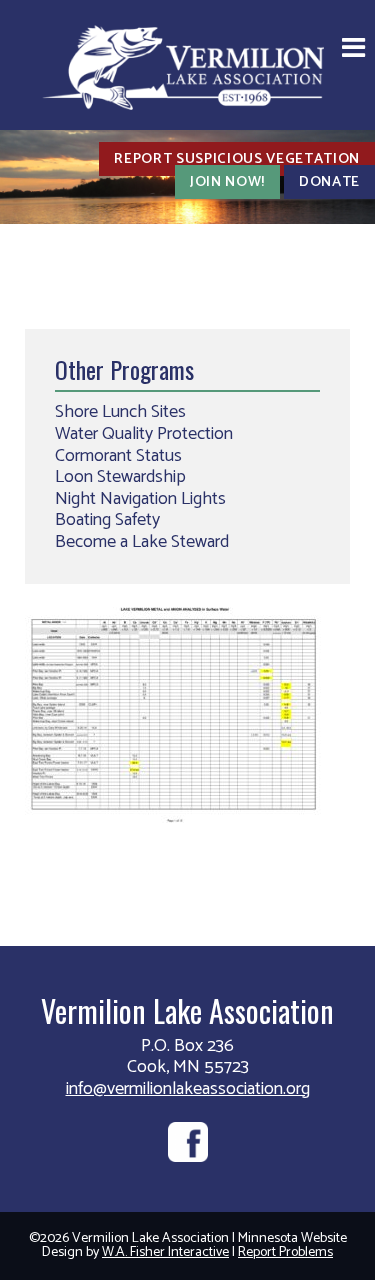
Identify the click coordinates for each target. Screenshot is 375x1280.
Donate (329, 182)
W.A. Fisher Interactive (165, 1252)
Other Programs (124, 369)
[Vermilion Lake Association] (188, 65)
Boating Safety (107, 520)
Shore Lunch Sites (120, 412)
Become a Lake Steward (142, 542)
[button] (353, 50)
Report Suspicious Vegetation (237, 159)
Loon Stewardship (120, 477)
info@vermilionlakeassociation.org (188, 1089)
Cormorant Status (118, 456)
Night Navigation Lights (140, 499)
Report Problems (285, 1252)
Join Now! (227, 182)
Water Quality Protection (144, 434)
